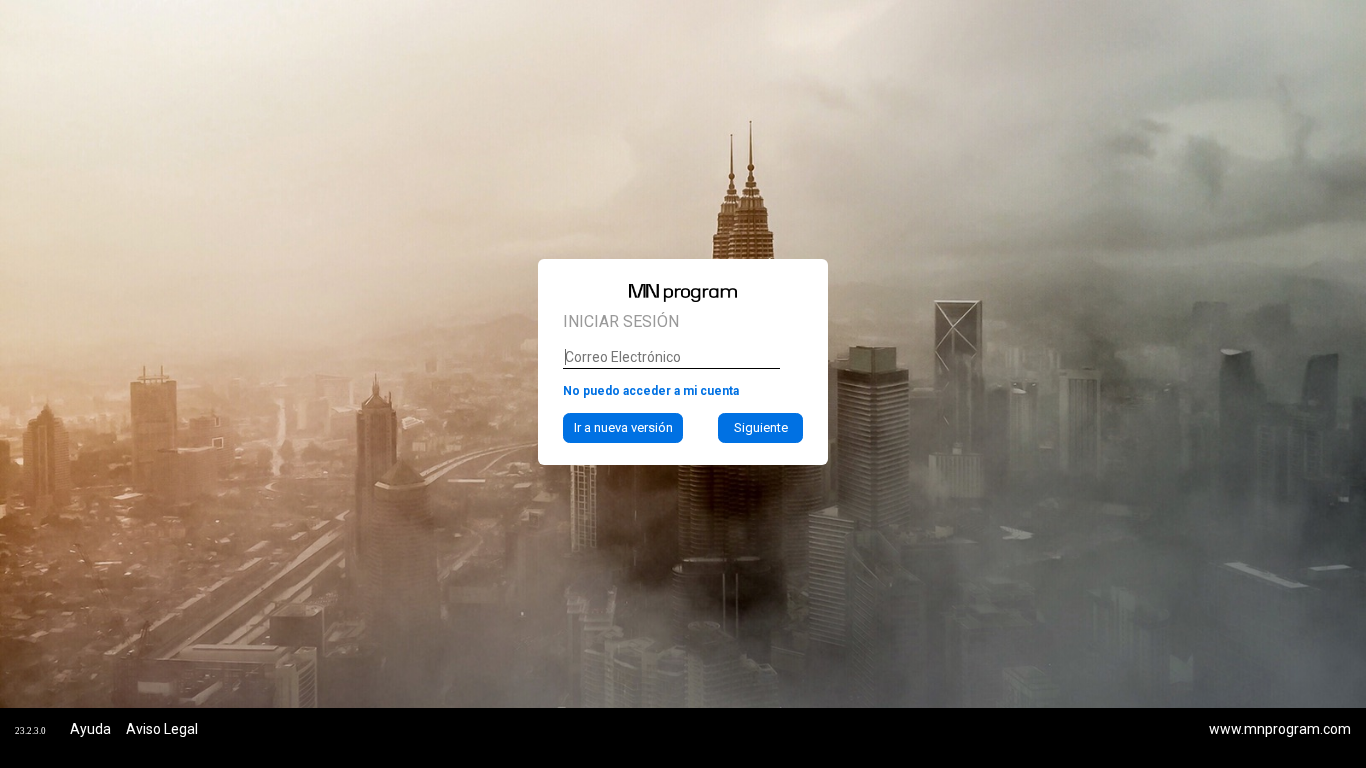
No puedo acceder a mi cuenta (651, 391)
